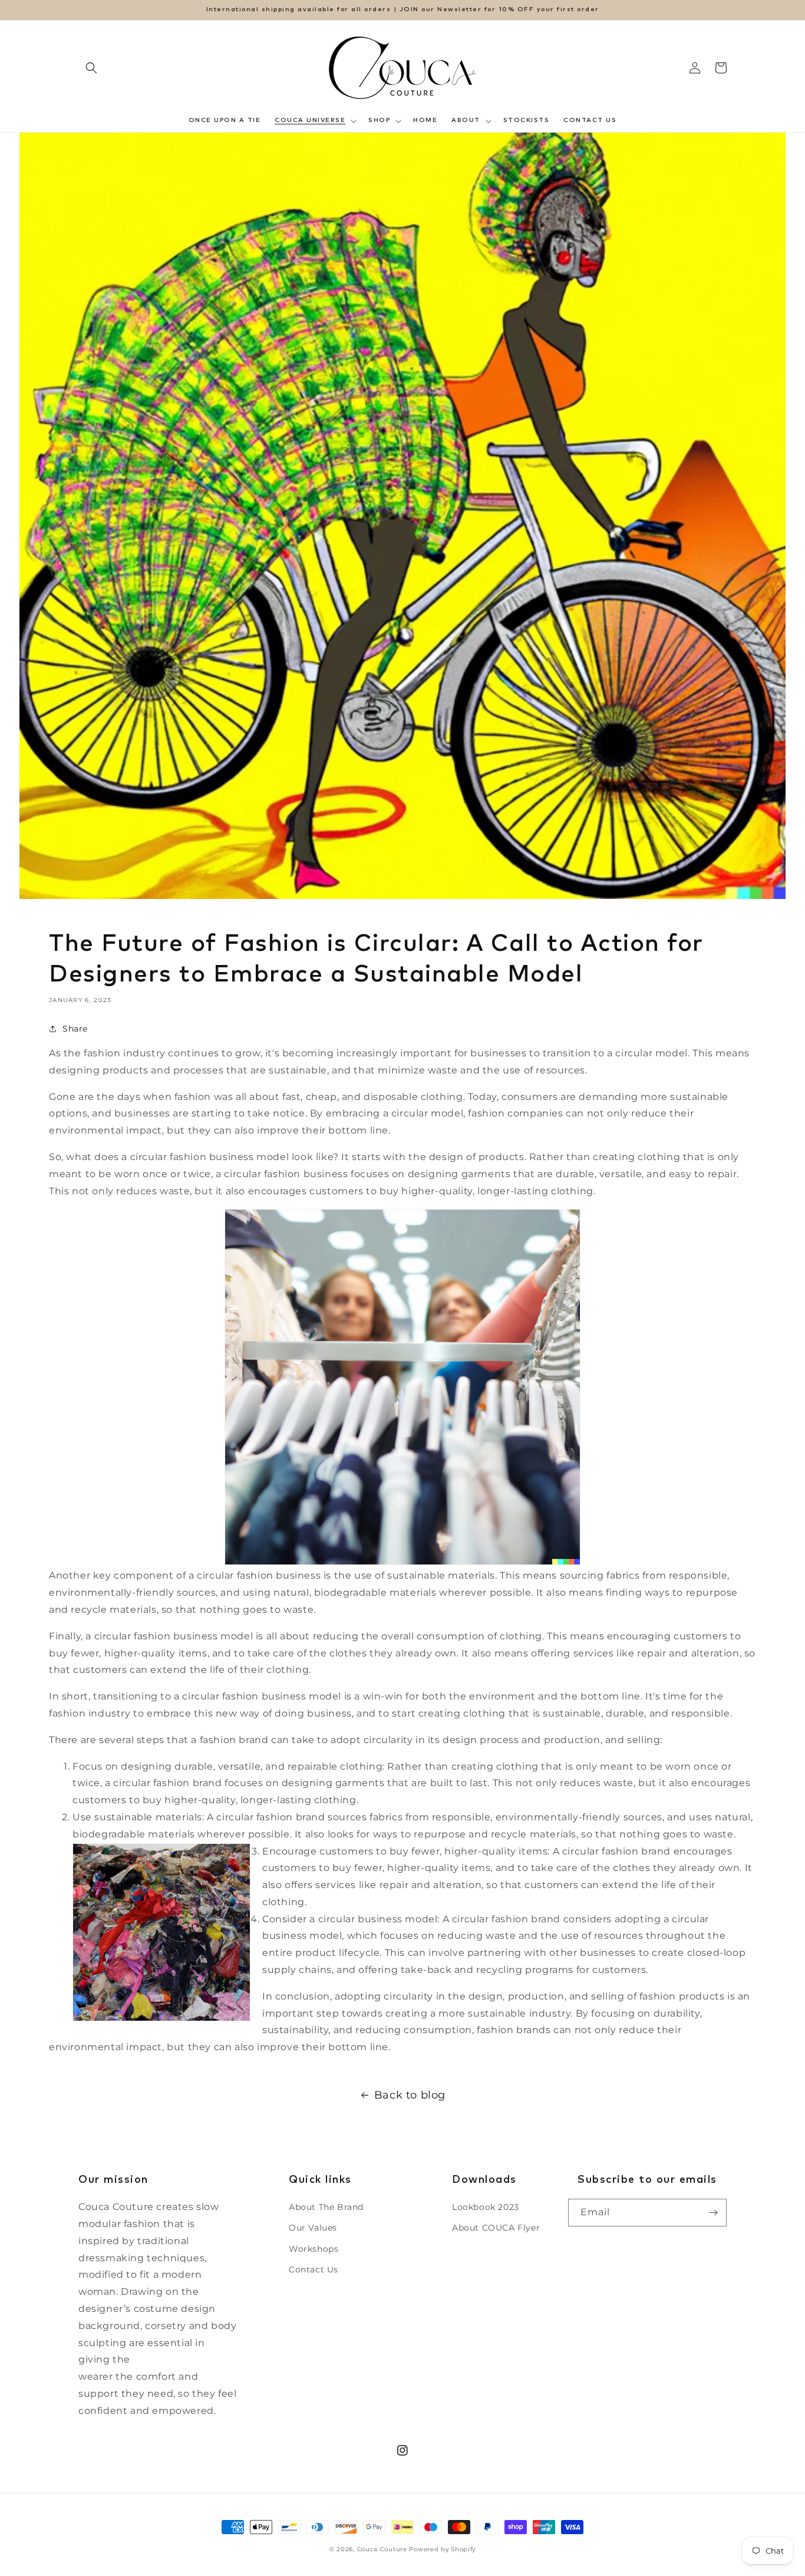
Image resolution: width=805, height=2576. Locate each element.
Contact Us (314, 2269)
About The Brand (326, 2207)
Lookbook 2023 (486, 2207)
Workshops (314, 2249)
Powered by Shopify (442, 2549)
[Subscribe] (713, 2213)
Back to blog (410, 2095)
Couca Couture (382, 2549)
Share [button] (75, 1029)
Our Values (313, 2228)
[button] (91, 68)
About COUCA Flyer (496, 2228)
